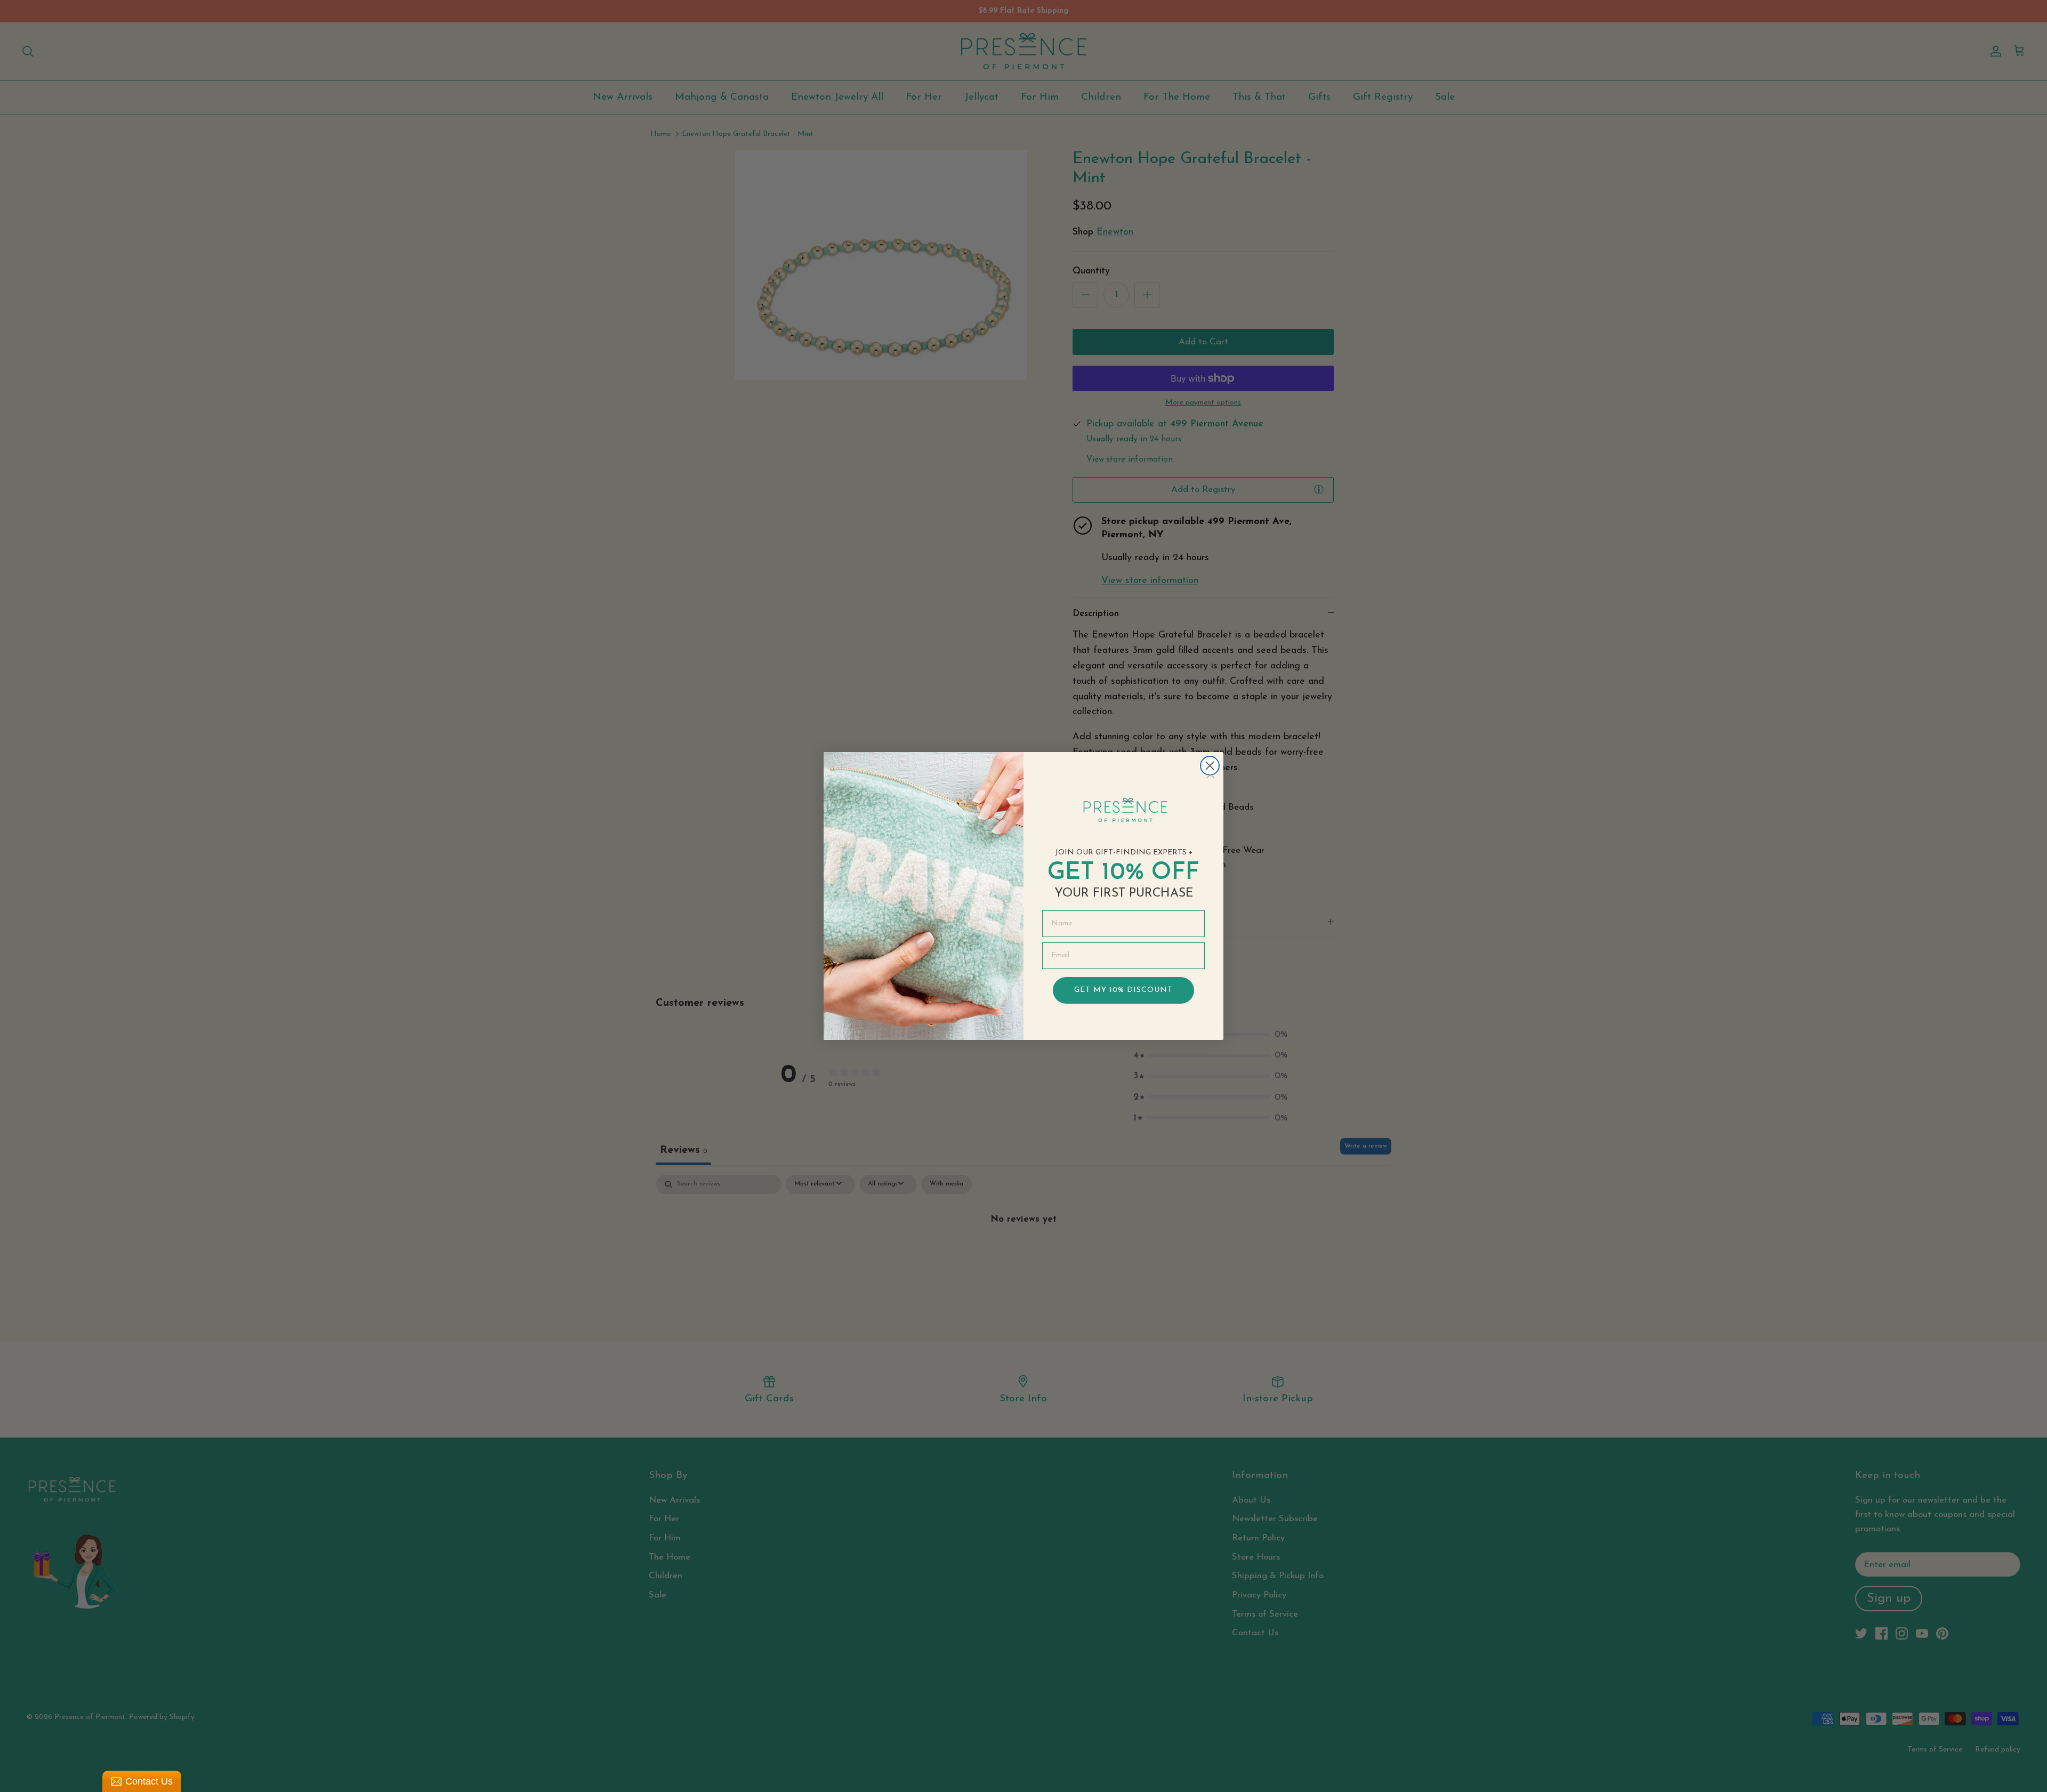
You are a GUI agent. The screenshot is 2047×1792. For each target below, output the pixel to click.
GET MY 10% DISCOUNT (1123, 990)
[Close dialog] (1210, 766)
